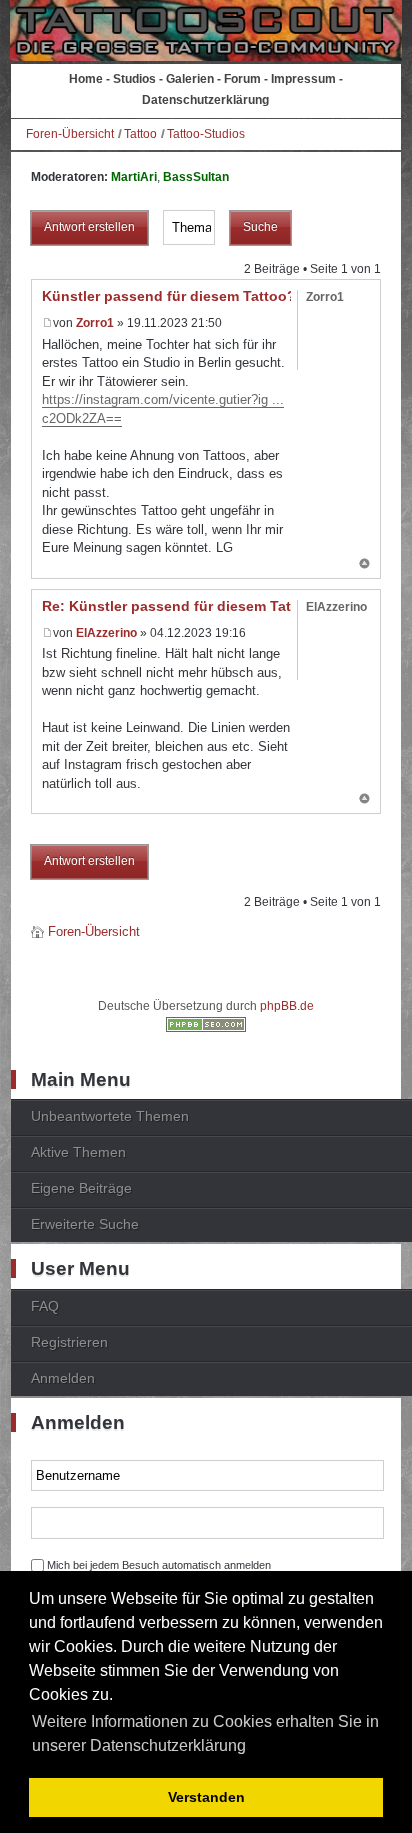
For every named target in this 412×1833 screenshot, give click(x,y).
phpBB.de (287, 1006)
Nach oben (364, 565)
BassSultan (196, 177)
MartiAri (134, 177)
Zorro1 (95, 323)
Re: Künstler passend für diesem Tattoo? (182, 606)
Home (86, 79)
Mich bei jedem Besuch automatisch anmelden (159, 1565)
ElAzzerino (106, 633)
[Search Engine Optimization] (206, 1028)
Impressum (303, 79)
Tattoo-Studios (206, 134)
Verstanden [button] (206, 1797)
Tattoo (140, 134)
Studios (134, 79)
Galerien (190, 79)
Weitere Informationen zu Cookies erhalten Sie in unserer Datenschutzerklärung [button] (205, 1733)
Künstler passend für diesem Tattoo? (169, 296)
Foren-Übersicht (70, 134)
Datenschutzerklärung (205, 100)
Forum (242, 79)
